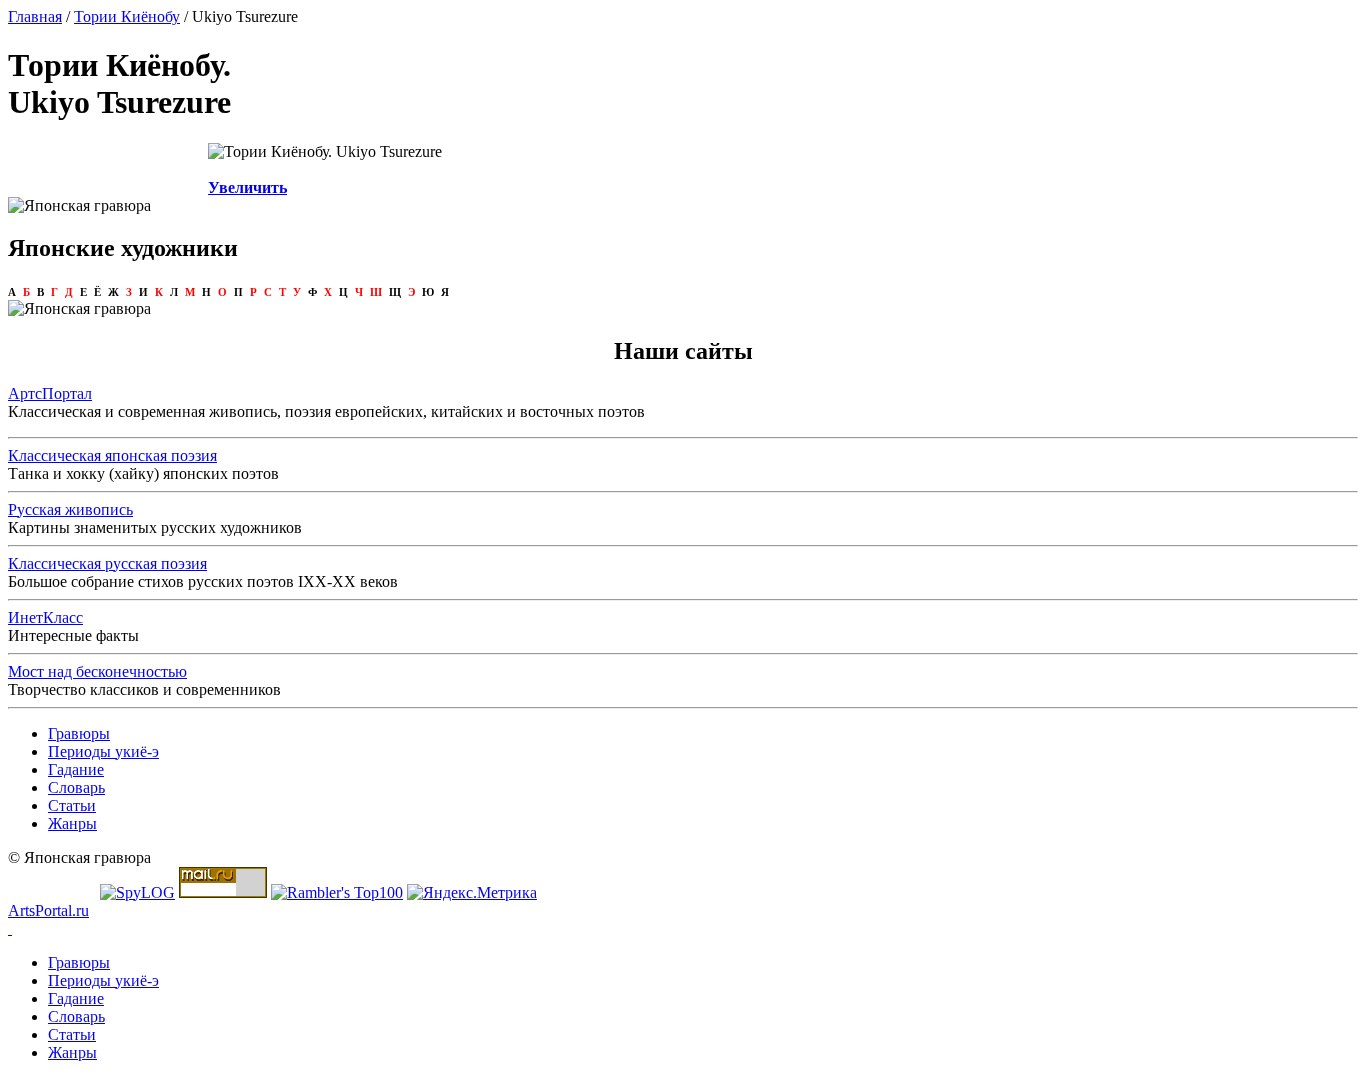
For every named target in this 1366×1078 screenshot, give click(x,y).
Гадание (76, 769)
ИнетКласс (45, 617)
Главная (35, 16)
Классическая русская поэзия (107, 563)
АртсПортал (50, 393)
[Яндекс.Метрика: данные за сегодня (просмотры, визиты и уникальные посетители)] (472, 893)
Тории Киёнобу (127, 16)
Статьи (72, 805)
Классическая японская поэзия (112, 455)
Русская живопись (70, 509)
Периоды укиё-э (103, 751)
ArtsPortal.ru (48, 910)
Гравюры (79, 733)
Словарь (76, 787)
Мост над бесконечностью (97, 671)
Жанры (72, 823)
